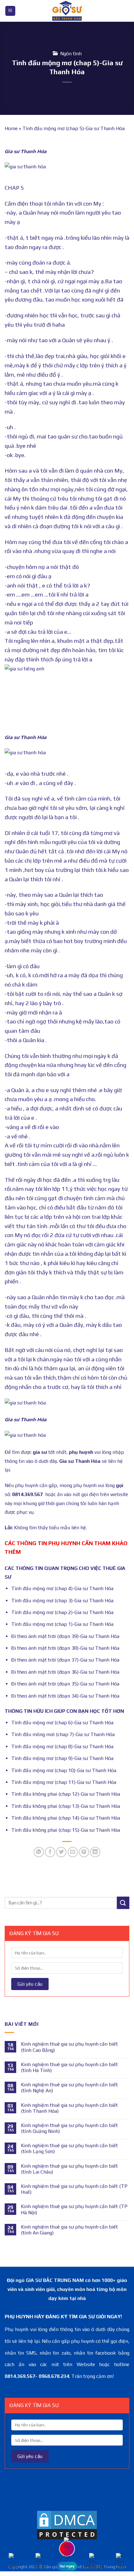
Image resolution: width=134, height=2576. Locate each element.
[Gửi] (123, 1903)
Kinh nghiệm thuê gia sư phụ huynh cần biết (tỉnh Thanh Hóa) (69, 2108)
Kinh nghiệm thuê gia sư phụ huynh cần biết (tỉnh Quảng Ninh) (69, 2128)
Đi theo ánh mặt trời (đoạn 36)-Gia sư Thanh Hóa (65, 1672)
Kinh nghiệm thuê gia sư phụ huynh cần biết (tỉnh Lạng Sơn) (69, 2148)
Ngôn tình (71, 54)
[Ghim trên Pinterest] (84, 1852)
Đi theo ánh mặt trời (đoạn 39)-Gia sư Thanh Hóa (65, 1636)
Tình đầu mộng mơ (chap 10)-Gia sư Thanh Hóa (64, 1770)
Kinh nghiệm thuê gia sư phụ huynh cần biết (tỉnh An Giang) (69, 2230)
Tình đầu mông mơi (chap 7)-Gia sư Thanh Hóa (63, 1734)
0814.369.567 (27, 1494)
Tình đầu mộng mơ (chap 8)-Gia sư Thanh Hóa (62, 1746)
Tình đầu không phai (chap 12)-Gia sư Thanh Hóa (66, 1794)
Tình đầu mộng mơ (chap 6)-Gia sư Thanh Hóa (62, 1723)
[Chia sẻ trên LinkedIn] (95, 1852)
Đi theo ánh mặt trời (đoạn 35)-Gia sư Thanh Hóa (65, 1684)
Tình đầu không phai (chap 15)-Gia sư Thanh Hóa (66, 1830)
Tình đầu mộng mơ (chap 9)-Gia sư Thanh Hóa (62, 1758)
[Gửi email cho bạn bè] (73, 1852)
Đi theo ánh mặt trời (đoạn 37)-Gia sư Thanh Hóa (65, 1660)
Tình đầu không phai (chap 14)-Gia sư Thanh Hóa (66, 1818)
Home (11, 128)
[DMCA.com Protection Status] (67, 2525)
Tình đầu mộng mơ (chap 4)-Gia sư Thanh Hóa (62, 1588)
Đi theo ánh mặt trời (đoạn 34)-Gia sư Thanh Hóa (65, 1696)
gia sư (40, 1452)
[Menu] (10, 11)
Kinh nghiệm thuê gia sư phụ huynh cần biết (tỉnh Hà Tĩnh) (69, 2067)
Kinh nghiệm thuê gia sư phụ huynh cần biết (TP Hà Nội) (74, 2209)
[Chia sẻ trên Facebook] (50, 1852)
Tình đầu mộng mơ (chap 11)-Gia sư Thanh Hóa (64, 1782)
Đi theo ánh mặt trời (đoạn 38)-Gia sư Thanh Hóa (65, 1648)
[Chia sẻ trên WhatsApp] (39, 1852)
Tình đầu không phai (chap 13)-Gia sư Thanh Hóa (66, 1806)
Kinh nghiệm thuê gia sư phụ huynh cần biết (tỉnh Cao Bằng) (69, 2047)
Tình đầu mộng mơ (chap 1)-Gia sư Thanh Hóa (62, 1624)
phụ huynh (81, 1452)
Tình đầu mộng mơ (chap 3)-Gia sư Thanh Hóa (62, 1601)
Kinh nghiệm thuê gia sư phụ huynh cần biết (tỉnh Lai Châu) (69, 2169)
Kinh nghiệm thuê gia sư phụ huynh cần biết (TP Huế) (74, 2189)
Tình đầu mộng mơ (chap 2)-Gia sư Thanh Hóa (62, 1612)
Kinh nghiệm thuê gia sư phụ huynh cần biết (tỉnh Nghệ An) (69, 2088)
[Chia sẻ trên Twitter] (61, 1852)
